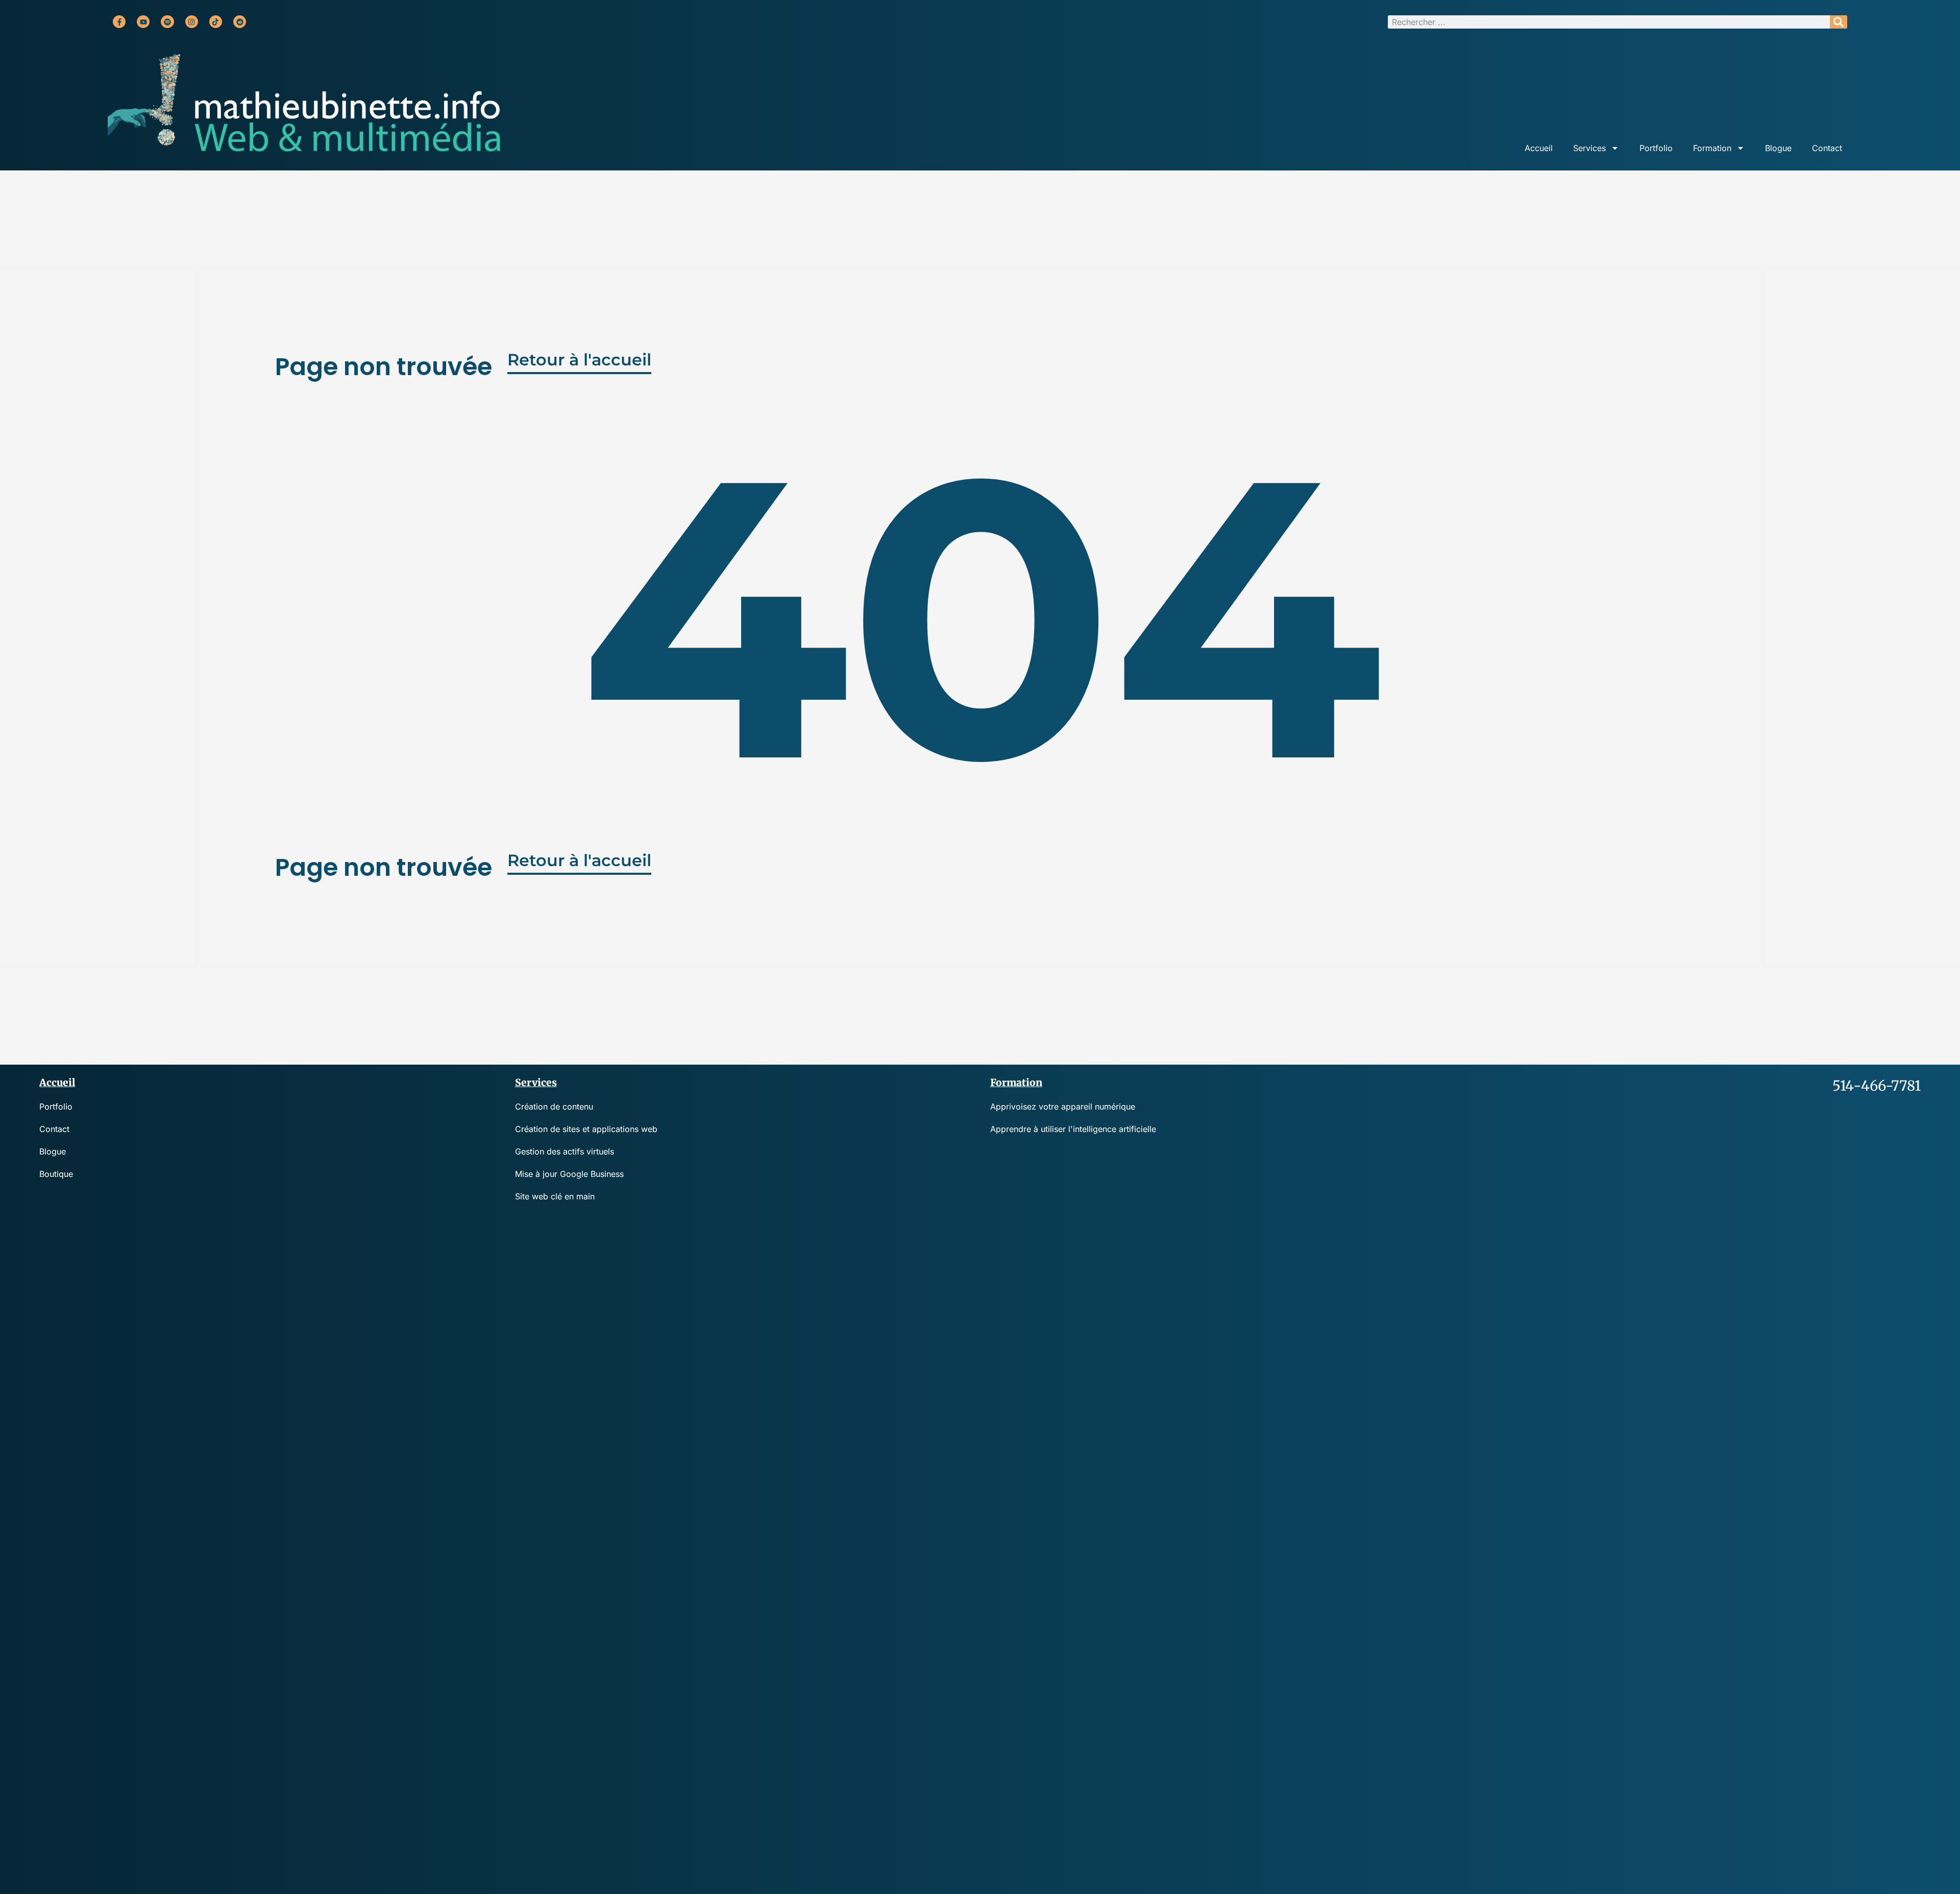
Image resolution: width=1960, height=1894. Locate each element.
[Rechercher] (1839, 22)
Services (1589, 148)
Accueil (1539, 148)
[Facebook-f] (119, 22)
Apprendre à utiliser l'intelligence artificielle (1073, 1129)
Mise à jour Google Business (569, 1174)
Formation (1712, 148)
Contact (1827, 148)
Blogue (1778, 148)
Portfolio (1656, 148)
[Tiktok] (216, 22)
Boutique (56, 1174)
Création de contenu (554, 1106)
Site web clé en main (555, 1196)
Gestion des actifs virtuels (565, 1151)
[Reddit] (240, 22)
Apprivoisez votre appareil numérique (1063, 1106)
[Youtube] (143, 22)
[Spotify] (167, 22)
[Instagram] (192, 22)
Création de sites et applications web (586, 1129)
